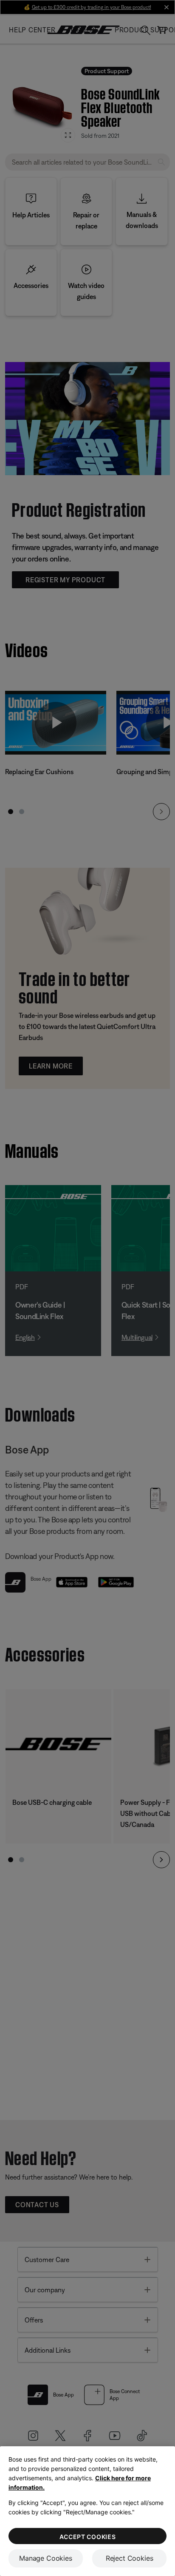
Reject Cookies (130, 2558)
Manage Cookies (46, 2558)
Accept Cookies (88, 2537)
